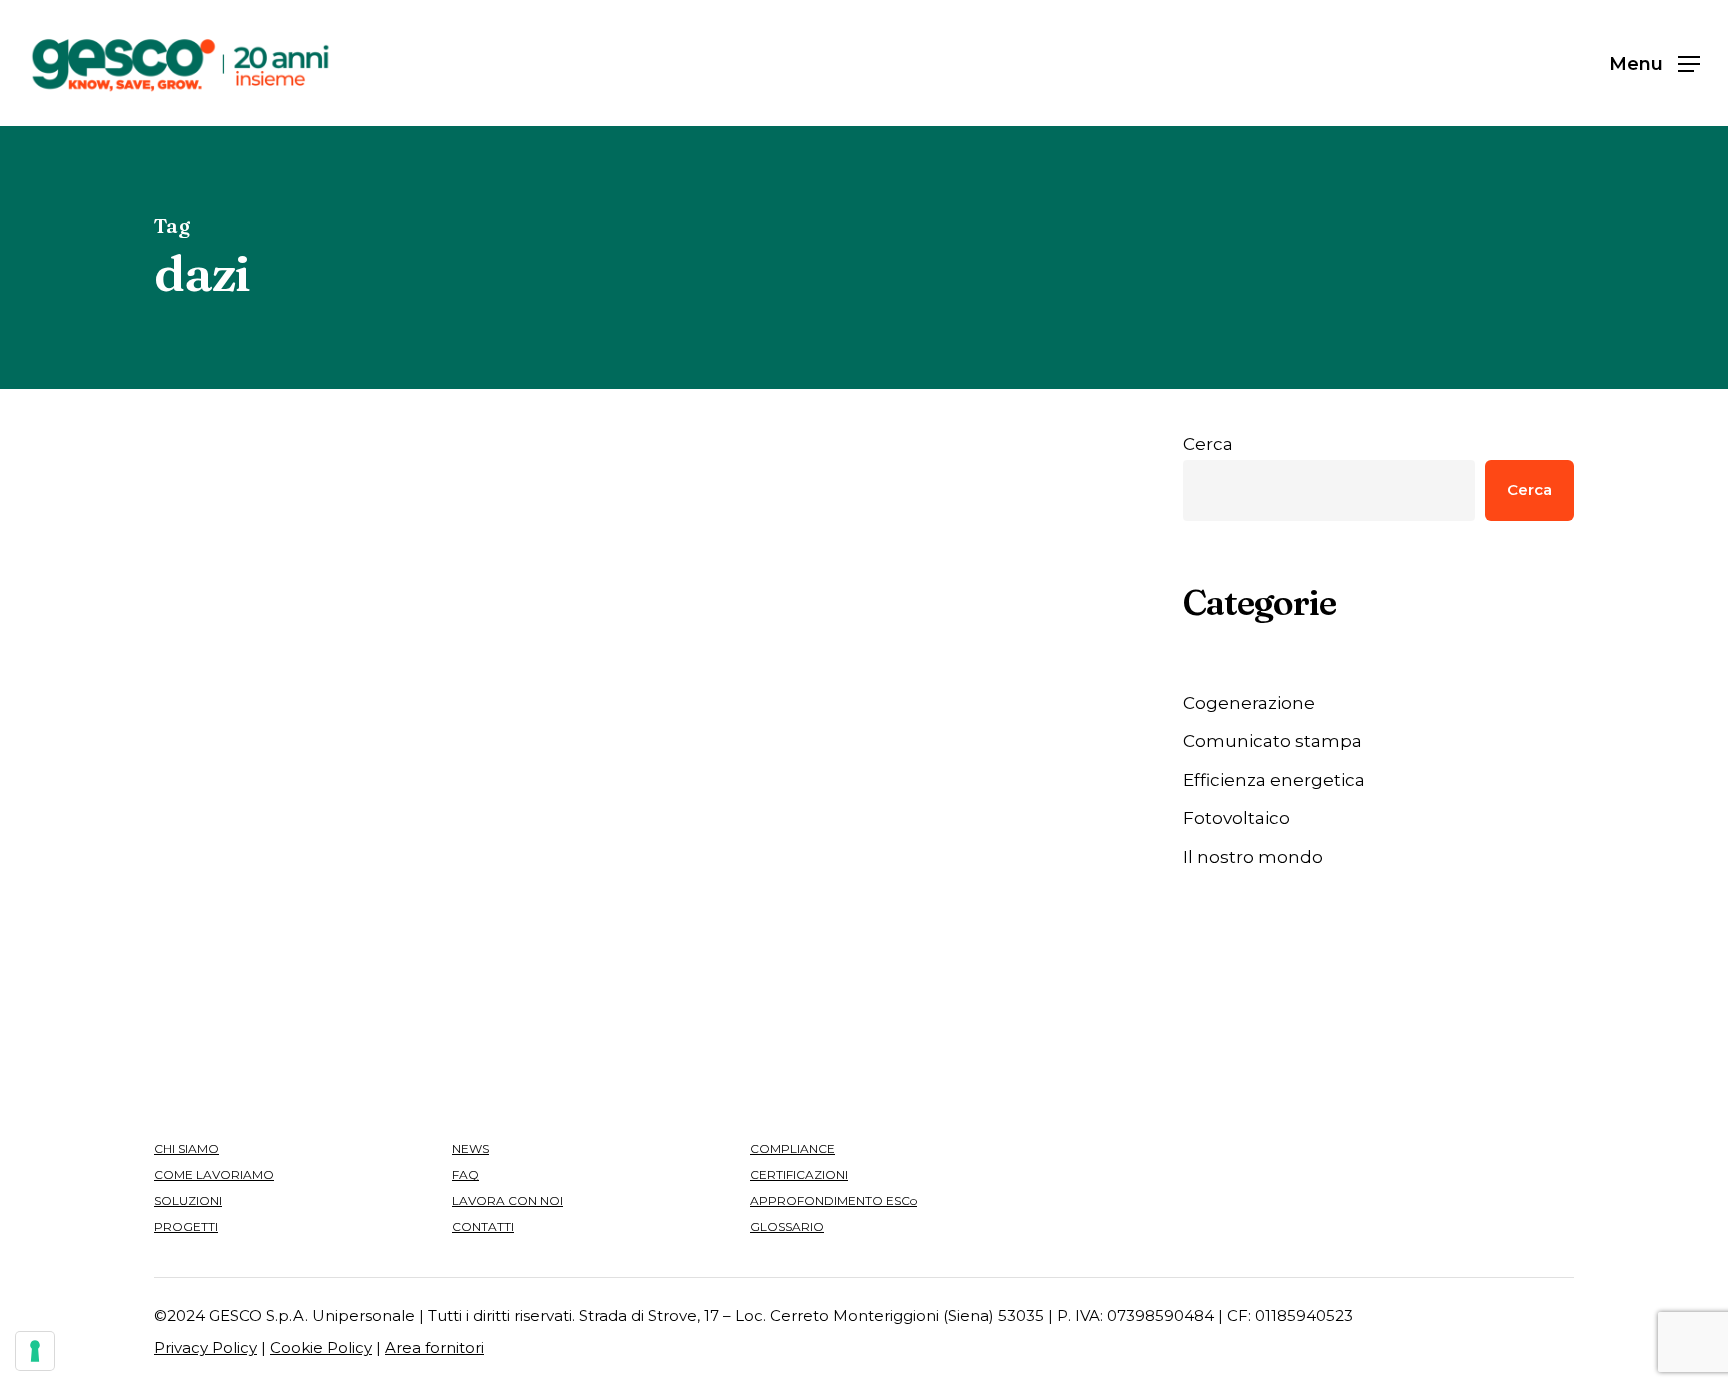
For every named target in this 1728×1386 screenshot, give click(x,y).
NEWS (470, 1148)
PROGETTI (186, 1226)
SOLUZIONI (188, 1200)
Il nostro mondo (1253, 857)
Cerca (1208, 444)
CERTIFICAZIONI (799, 1174)
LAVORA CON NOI (507, 1200)
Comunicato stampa (1272, 741)
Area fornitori (434, 1347)
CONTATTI (483, 1226)
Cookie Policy (321, 1347)
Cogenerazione (1249, 703)
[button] (1654, 63)
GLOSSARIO (787, 1226)
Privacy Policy (205, 1347)
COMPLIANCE (792, 1148)
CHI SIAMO (186, 1148)
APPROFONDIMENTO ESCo (833, 1200)
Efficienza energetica (615, 588)
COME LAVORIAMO (214, 1174)
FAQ (465, 1174)
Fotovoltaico (1236, 818)
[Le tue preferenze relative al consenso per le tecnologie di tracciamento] (35, 1351)
